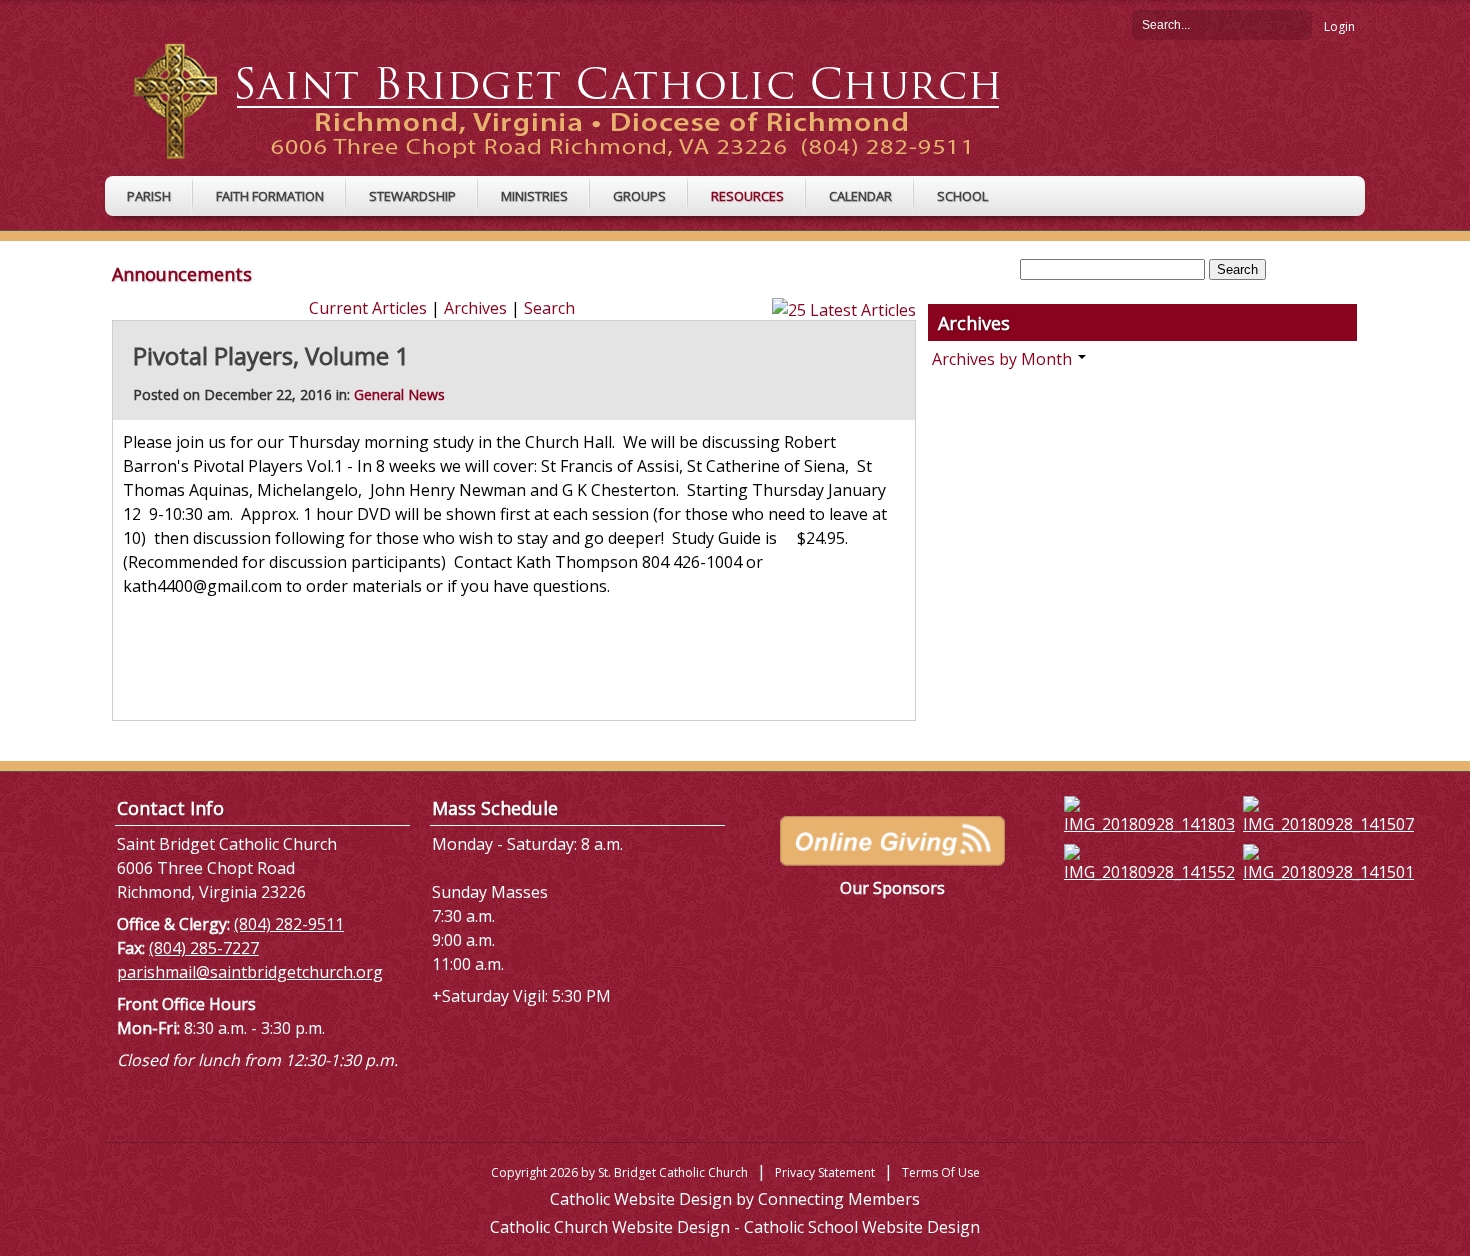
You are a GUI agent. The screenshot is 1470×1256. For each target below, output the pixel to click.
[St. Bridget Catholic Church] (582, 100)
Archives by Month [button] (1004, 359)
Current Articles (368, 308)
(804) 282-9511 (289, 924)
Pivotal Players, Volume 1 (271, 355)
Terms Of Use (941, 1172)
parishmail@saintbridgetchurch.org (250, 972)
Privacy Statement (825, 1172)
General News (399, 394)
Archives (475, 308)
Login (1339, 26)
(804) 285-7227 (204, 948)
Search (1297, 24)
